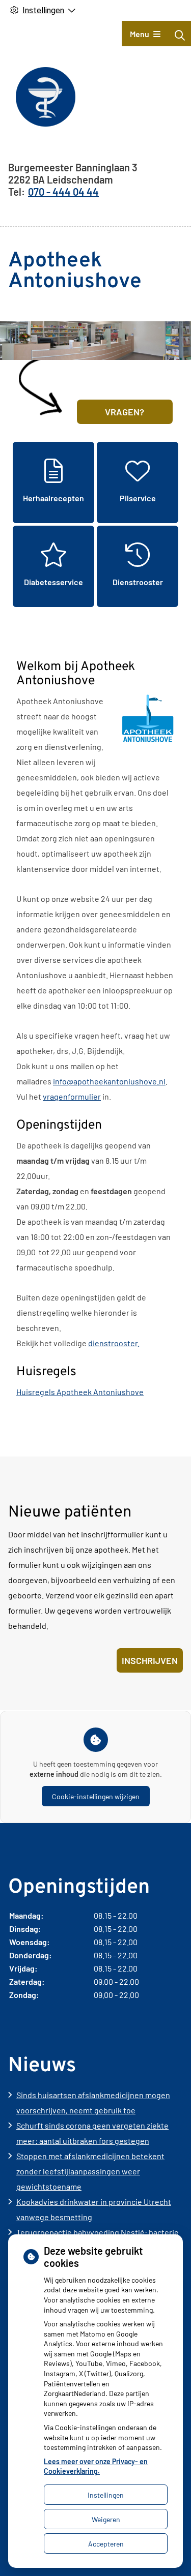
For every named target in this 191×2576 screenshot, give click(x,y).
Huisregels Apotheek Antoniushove (80, 1392)
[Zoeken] (180, 35)
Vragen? (125, 412)
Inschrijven (150, 1660)
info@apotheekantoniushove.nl (109, 1081)
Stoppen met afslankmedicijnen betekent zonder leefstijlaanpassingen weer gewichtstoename (90, 2171)
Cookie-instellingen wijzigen (96, 1796)
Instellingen (106, 2495)
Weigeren (106, 2519)
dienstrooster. (114, 1343)
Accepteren (106, 2544)
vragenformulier (72, 1096)
